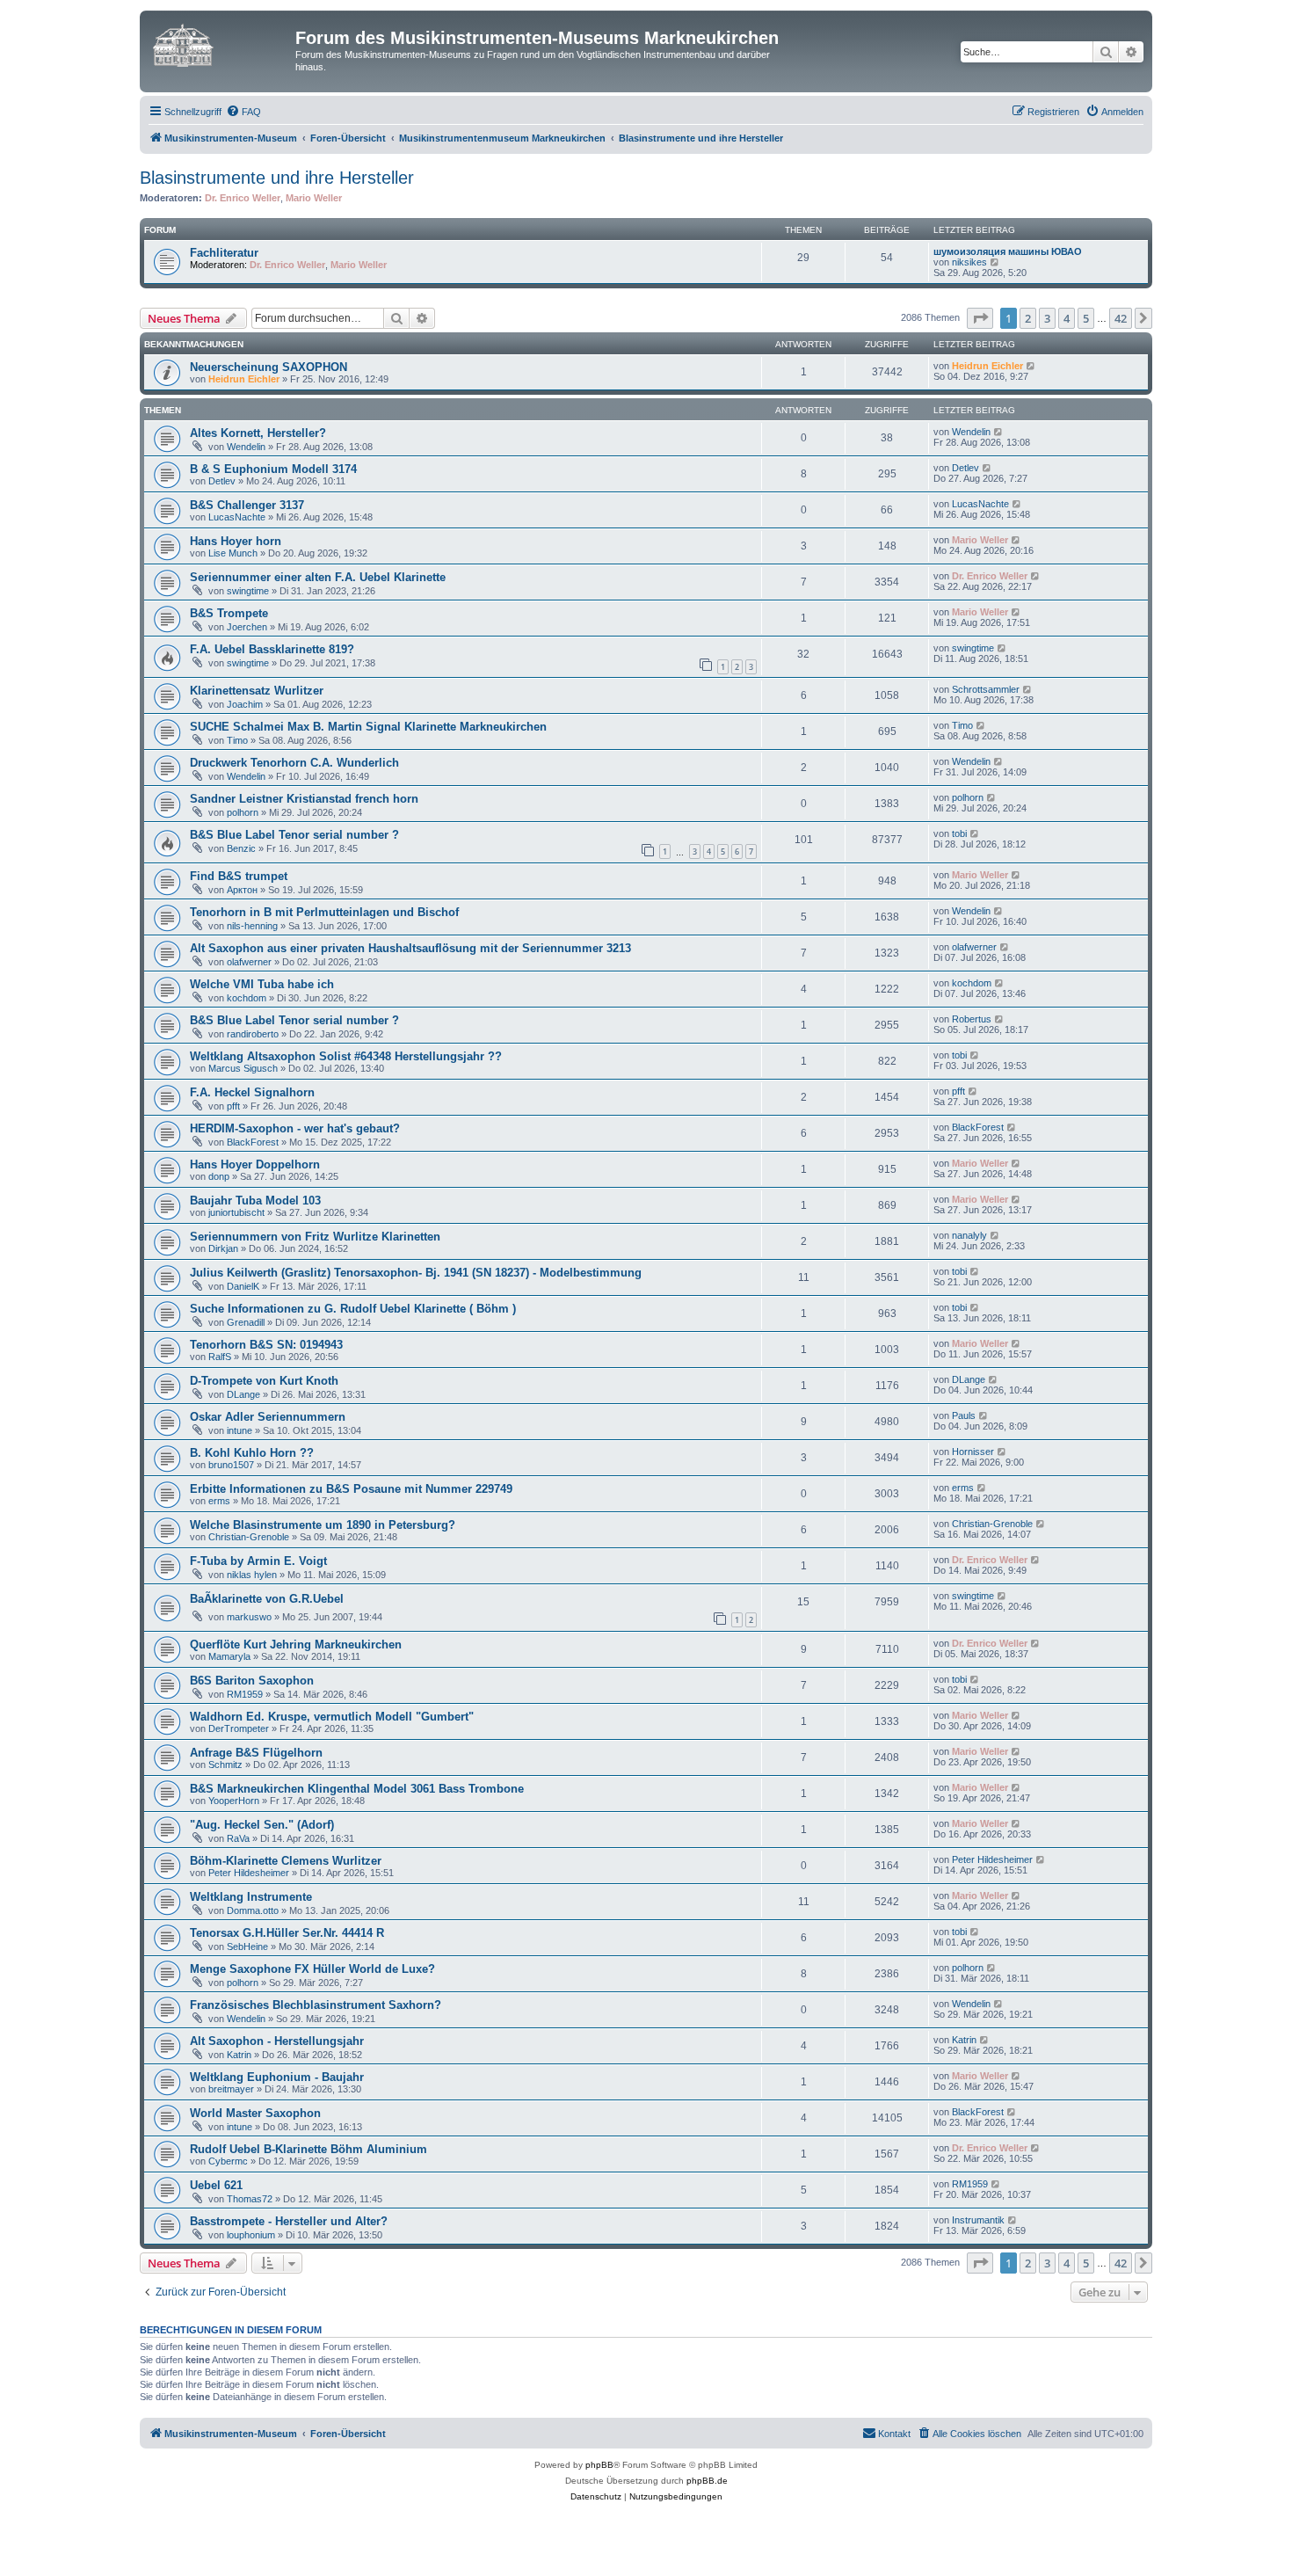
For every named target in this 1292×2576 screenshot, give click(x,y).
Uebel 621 (216, 2185)
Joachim (245, 704)
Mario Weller (314, 198)
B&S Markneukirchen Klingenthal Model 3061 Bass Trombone (357, 1789)
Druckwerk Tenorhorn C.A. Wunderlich (294, 763)
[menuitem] (243, 112)
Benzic (241, 848)
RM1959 (245, 1694)
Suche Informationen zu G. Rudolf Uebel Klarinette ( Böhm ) (353, 1309)
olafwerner (249, 962)
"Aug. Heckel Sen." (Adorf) (262, 1825)
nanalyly (969, 1235)
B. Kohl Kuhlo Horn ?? (252, 1453)
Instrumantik (978, 2220)
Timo (237, 740)
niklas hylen (252, 1575)
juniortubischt (236, 1212)
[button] (980, 318)
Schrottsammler (986, 689)
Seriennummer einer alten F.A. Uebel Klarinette (318, 577)
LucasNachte (237, 517)
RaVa (238, 1838)
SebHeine (247, 1947)
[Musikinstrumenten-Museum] (220, 43)
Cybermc (228, 2161)
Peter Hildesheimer (249, 1873)
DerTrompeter (239, 1728)
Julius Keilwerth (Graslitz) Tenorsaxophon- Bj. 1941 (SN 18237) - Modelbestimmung (416, 1273)
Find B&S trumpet (239, 876)
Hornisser (973, 1452)
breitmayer (231, 2089)
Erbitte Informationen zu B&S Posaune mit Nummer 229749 (351, 1489)
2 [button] (1028, 318)
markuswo (249, 1617)
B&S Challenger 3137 (247, 505)
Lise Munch (233, 553)
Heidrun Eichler (244, 379)
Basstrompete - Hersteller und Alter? (289, 2221)
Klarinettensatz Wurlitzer (257, 691)
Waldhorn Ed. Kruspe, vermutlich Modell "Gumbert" (332, 1717)
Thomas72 (250, 2199)
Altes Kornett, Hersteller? (258, 433)
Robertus (972, 1019)
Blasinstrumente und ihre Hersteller (277, 178)
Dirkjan (223, 1248)
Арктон (242, 890)
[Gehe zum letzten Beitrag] (1031, 366)
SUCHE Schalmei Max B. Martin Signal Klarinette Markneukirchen (368, 727)
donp (219, 1176)
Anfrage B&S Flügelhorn (256, 1753)
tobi (959, 833)
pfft (233, 1106)
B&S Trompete (229, 613)
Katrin (239, 2055)
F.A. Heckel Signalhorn (252, 1092)
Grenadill (246, 1322)
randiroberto (253, 1034)
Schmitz (225, 1765)
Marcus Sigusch (243, 1068)
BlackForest (253, 1142)
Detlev (222, 481)
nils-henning (252, 926)
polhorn (243, 812)
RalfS (220, 1357)
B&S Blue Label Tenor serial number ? (294, 835)
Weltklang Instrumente (251, 1897)
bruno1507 (231, 1465)
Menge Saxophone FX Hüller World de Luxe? (312, 1969)
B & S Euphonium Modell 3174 (273, 469)
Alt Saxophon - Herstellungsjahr (277, 2041)
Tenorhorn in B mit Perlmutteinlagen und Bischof (324, 912)
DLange (243, 1394)
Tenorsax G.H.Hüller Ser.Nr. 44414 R (287, 1933)
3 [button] (1047, 318)
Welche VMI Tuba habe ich (262, 984)
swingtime (248, 591)
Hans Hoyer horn (236, 541)
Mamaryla (229, 1656)
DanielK (243, 1286)
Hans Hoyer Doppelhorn (255, 1164)
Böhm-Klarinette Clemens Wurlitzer (286, 1861)
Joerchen (247, 627)
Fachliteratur (224, 253)
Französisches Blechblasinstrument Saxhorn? (316, 2005)
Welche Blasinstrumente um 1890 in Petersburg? (323, 1525)
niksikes (969, 262)
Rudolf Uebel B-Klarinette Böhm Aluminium (308, 2149)
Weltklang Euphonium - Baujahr (277, 2077)
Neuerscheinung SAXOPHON (269, 367)
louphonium (251, 2235)
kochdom (247, 998)
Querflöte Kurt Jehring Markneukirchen (296, 1645)
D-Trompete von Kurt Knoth (264, 1381)
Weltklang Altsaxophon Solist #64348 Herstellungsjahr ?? (346, 1056)
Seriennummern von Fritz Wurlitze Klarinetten (315, 1237)
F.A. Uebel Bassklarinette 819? (272, 649)
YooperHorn (234, 1801)
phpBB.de (707, 2481)
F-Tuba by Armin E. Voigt (258, 1561)
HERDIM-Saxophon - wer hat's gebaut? (295, 1128)
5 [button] (1086, 318)
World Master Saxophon (255, 2113)
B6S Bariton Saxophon (252, 1681)
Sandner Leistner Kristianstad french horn (304, 799)
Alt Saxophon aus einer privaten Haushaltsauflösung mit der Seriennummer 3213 (410, 948)
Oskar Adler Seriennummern (268, 1417)
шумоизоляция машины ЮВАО (1008, 251)
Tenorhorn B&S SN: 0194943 (266, 1345)
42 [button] (1121, 318)
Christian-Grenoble (249, 1537)
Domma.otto (253, 1910)
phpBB (599, 2465)
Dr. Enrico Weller (243, 198)
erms (219, 1501)
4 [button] (1067, 318)
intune (240, 1430)
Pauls (964, 1415)
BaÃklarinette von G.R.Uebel (267, 1599)
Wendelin (246, 447)
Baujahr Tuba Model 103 (255, 1201)
